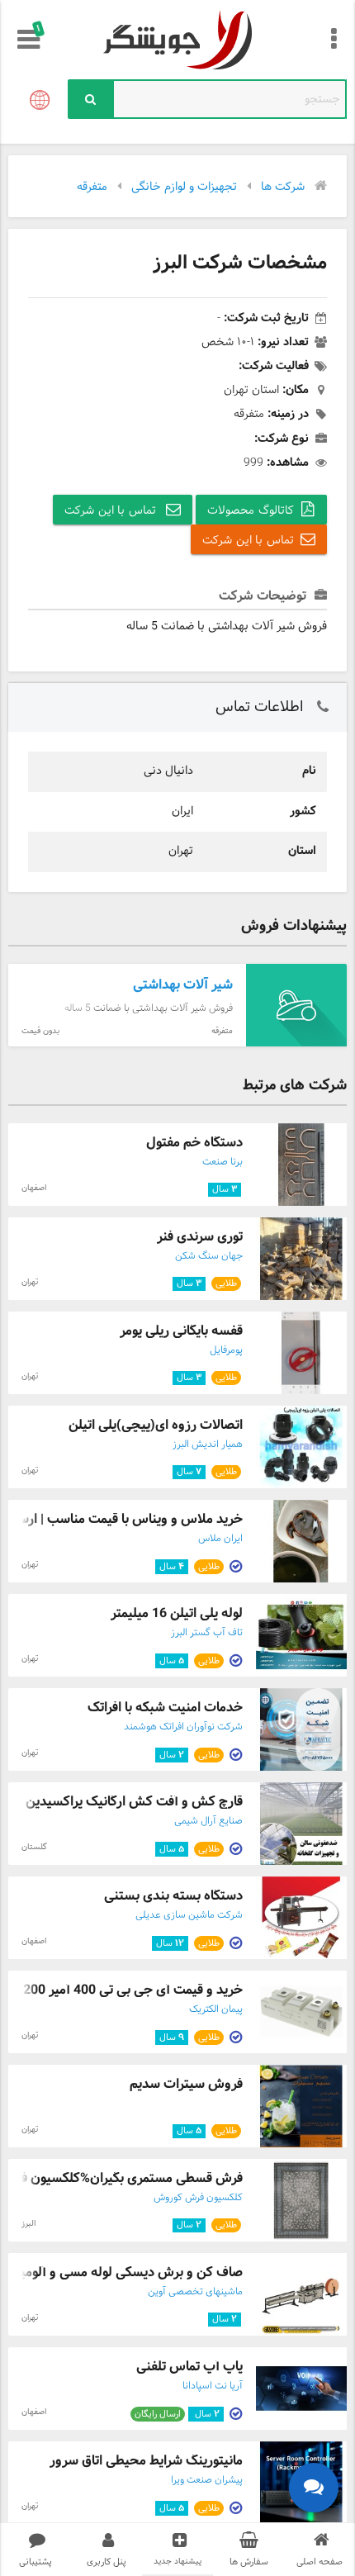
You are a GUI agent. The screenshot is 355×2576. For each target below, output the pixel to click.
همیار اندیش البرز (208, 1445)
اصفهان (34, 1188)
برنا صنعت (222, 1162)
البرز (28, 2224)
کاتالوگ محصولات (251, 511)
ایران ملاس (220, 1539)
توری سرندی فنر (200, 1237)
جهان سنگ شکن (209, 1256)
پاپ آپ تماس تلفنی (189, 2367)
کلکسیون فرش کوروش (198, 2198)
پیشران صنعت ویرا (207, 2480)
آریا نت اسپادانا (213, 2386)
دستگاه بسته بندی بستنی (173, 1896)
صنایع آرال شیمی (208, 1821)
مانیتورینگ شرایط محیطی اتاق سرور (146, 2461)
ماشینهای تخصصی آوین (195, 2292)
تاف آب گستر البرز (207, 1633)
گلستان (34, 1847)
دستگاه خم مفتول (194, 1143)
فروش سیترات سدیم (186, 2084)
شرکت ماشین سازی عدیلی (189, 1915)
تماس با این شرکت (112, 511)
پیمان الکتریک (216, 2009)
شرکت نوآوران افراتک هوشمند (183, 1727)
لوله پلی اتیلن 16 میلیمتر (177, 1613)
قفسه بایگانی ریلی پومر (181, 1331)
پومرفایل (226, 1350)
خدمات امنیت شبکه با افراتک (165, 1708)
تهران (30, 1282)
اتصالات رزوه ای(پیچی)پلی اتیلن (156, 1425)
